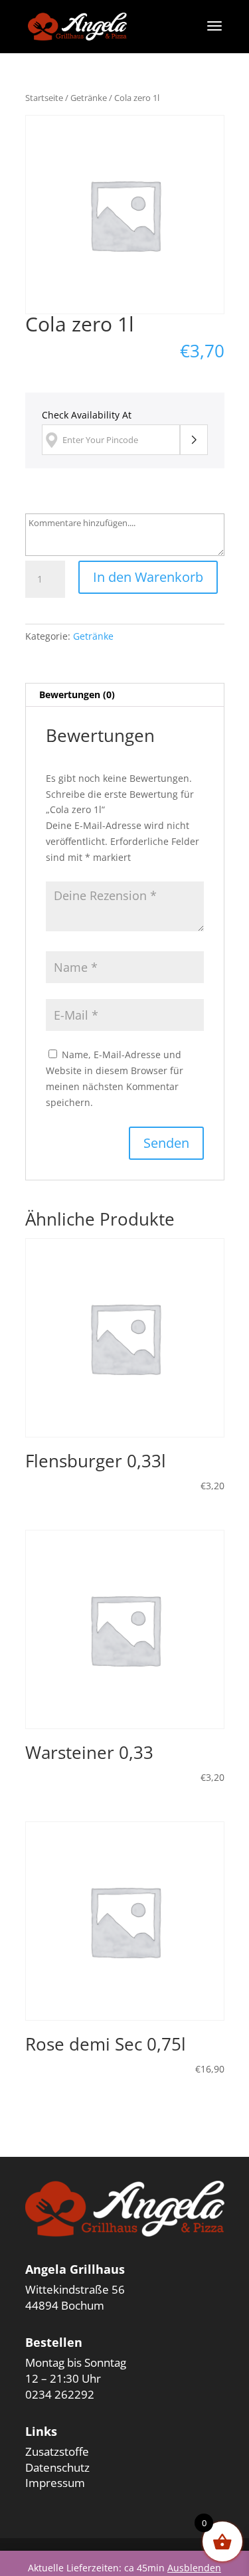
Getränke (89, 98)
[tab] (125, 695)
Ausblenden (194, 2568)
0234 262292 (60, 2394)
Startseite (44, 98)
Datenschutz (57, 2467)
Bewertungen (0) (77, 694)
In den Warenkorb (148, 577)
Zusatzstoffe (57, 2451)
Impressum (55, 2483)
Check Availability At (87, 415)
